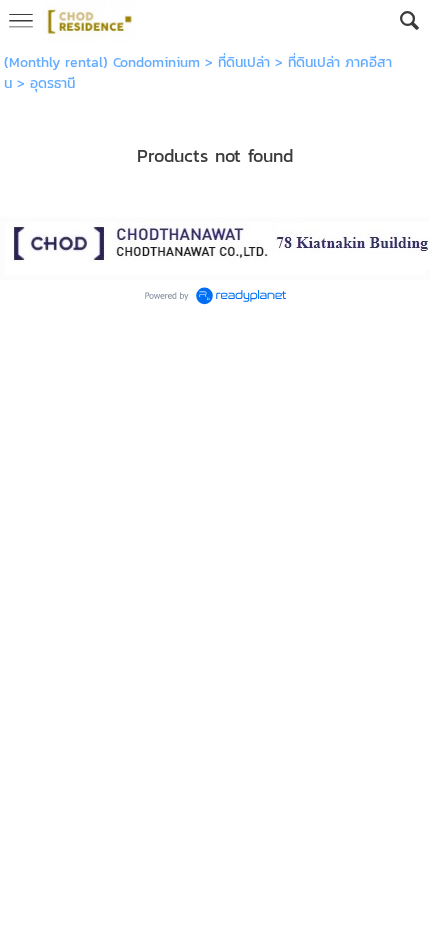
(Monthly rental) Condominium (102, 62)
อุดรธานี (52, 83)
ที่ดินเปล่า (244, 62)
